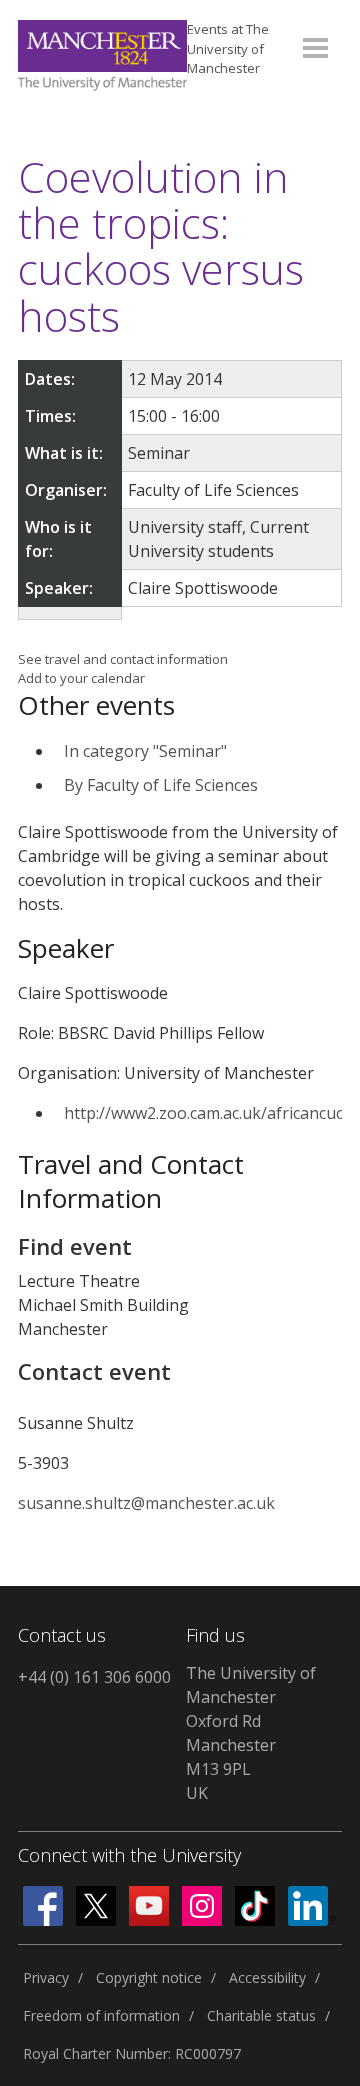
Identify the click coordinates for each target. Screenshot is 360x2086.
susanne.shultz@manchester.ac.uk (146, 1503)
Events (228, 48)
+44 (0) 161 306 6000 (94, 1677)
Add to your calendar (81, 678)
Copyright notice (149, 1977)
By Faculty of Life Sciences (161, 785)
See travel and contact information (123, 659)
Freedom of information (101, 2015)
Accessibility (267, 1977)
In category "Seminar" (145, 751)
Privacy (46, 1977)
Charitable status (261, 2015)
